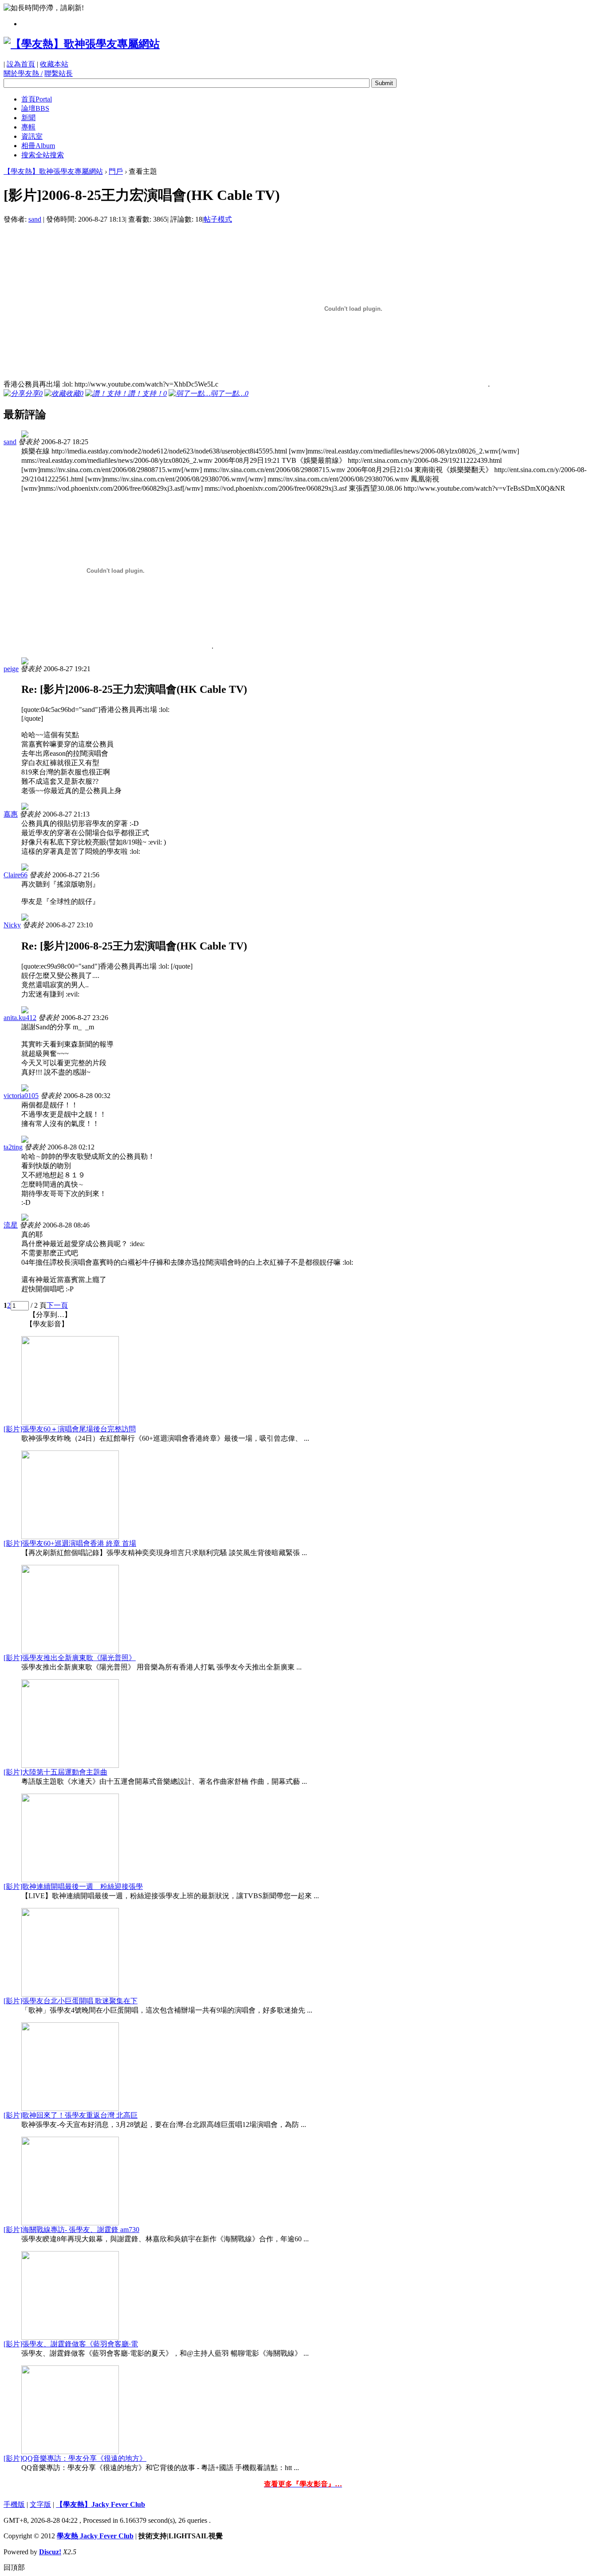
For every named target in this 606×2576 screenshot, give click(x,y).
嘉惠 (11, 814)
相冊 (38, 146)
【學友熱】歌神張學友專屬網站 (53, 171)
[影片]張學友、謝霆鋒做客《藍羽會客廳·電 (71, 2344)
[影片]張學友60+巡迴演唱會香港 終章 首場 (70, 1543)
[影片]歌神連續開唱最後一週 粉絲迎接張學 (73, 1886)
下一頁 (57, 1305)
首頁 (37, 99)
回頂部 (14, 2567)
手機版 (14, 2504)
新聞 (28, 118)
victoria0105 (21, 1096)
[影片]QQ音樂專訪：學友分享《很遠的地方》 (75, 2458)
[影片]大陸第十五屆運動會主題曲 (55, 1772)
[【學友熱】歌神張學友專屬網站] (82, 44)
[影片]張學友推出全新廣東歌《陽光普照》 (70, 1658)
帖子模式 (218, 219)
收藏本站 (54, 64)
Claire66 (16, 875)
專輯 (28, 127)
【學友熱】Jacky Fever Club (100, 2504)
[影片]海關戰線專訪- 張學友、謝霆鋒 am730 (71, 2230)
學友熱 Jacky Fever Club (95, 2536)
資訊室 (32, 136)
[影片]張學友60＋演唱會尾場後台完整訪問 (70, 1429)
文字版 (40, 2504)
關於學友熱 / (23, 73)
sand (35, 219)
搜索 (43, 155)
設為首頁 (21, 64)
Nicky (12, 925)
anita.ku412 (20, 1018)
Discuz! (50, 2552)
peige (11, 669)
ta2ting (13, 1147)
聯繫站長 (59, 73)
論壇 (35, 108)
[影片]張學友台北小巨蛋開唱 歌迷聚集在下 (71, 2001)
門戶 (116, 171)
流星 (11, 1225)
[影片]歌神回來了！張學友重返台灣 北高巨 (71, 2115)
